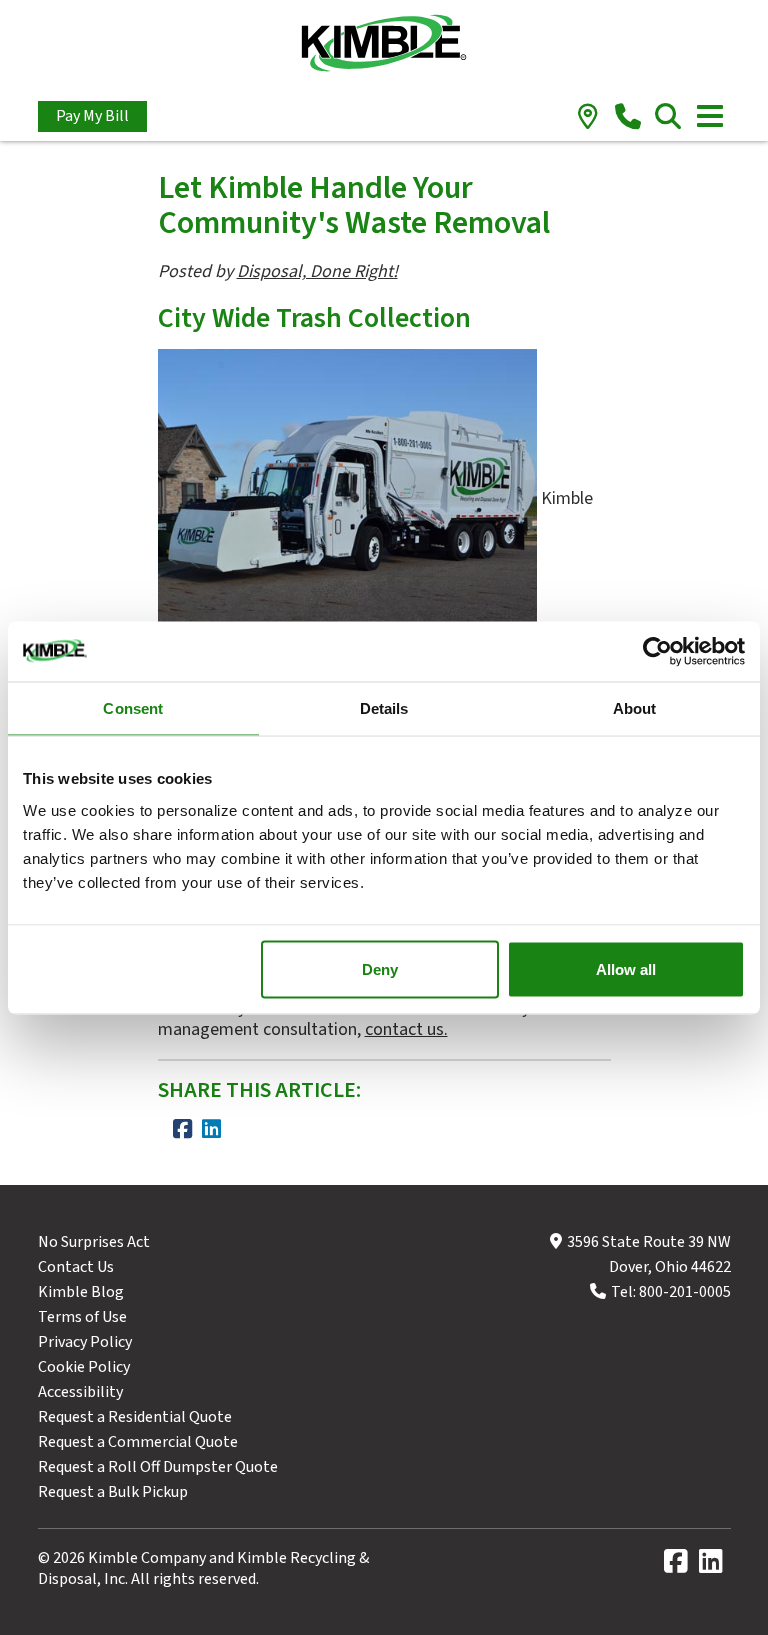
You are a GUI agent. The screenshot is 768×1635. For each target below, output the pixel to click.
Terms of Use (82, 1317)
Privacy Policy (85, 1342)
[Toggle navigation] (710, 116)
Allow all (626, 968)
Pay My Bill (92, 116)
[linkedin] (715, 1566)
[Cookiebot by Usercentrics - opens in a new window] (657, 651)
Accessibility (80, 1392)
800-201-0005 (685, 1292)
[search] (668, 118)
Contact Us (76, 1267)
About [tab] (635, 707)
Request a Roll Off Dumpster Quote (158, 1467)
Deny (380, 968)
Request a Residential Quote (135, 1417)
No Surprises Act (94, 1242)
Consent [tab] (133, 707)
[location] (588, 118)
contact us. (406, 1029)
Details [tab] (384, 707)
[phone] (628, 118)
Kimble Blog (81, 1292)
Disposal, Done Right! (317, 271)
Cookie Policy (84, 1367)
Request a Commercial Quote (138, 1442)
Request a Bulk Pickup (113, 1492)
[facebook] (680, 1566)
